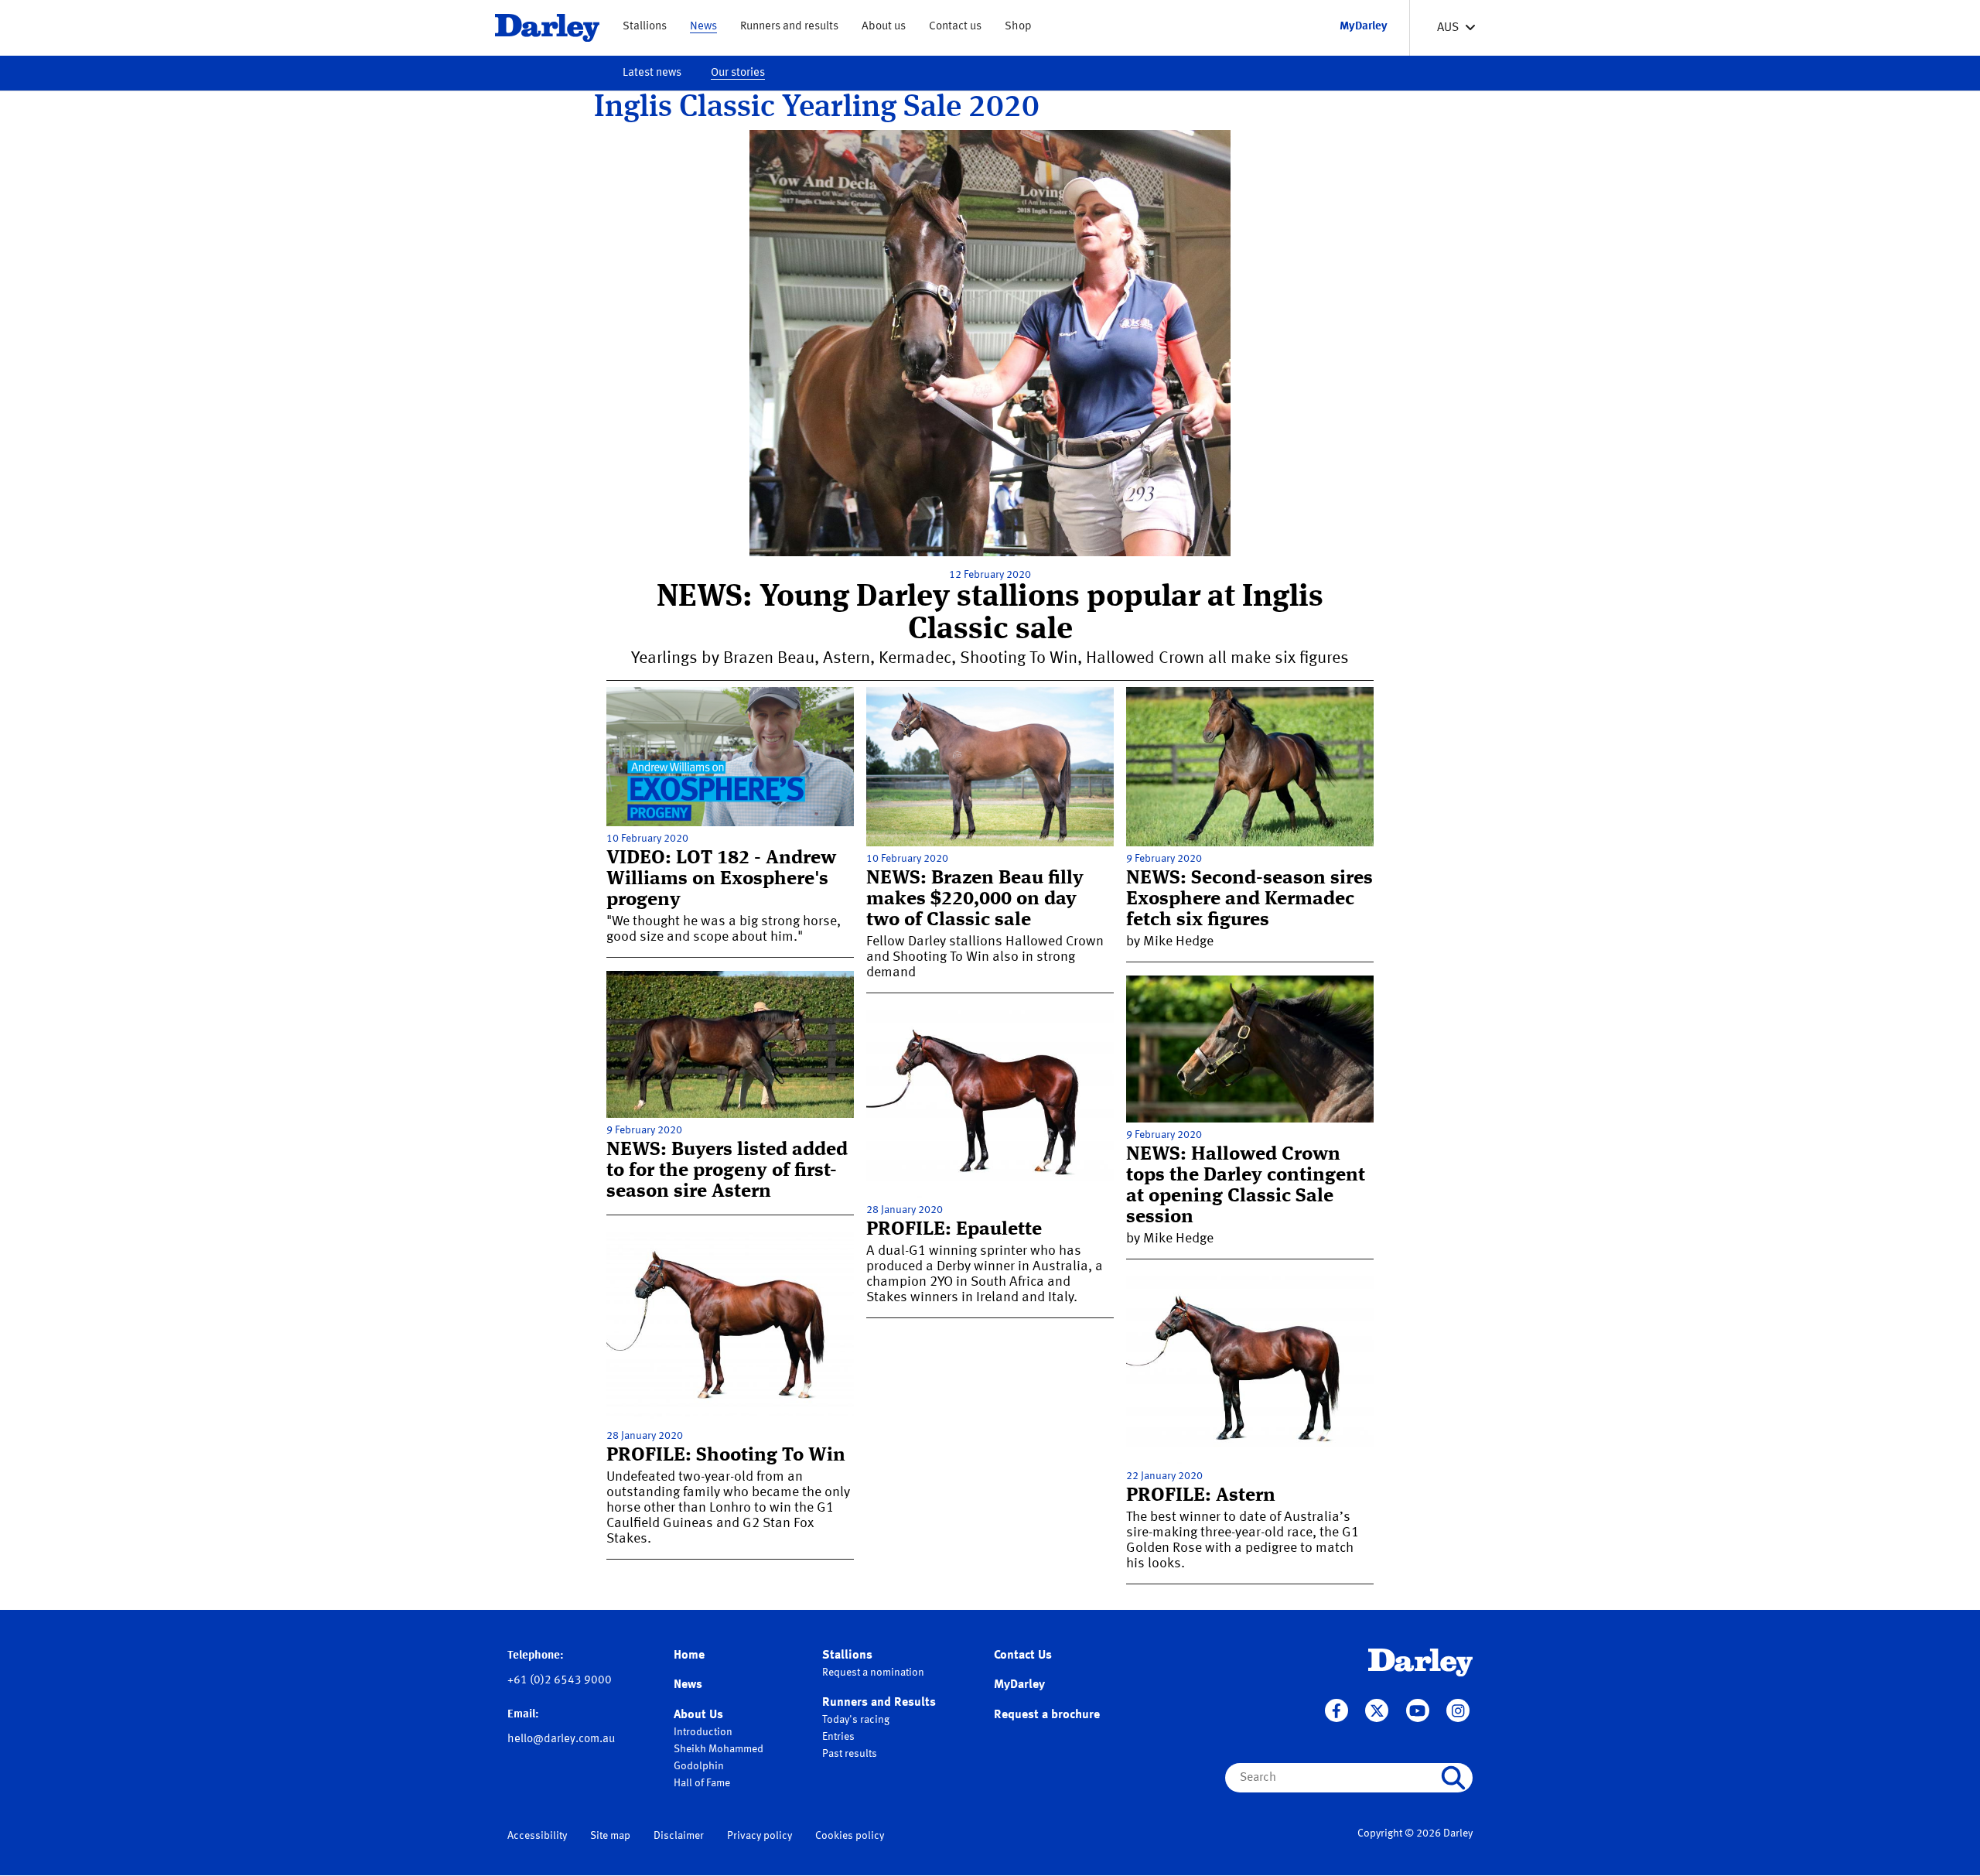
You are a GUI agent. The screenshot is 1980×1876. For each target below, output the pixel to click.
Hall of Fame (702, 1783)
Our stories (738, 73)
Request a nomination (873, 1673)
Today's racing (856, 1720)
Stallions (645, 27)
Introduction (703, 1732)
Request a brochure (1047, 1715)
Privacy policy (760, 1836)
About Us (698, 1715)
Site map (610, 1836)
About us (884, 27)
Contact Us (1023, 1656)
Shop (1018, 27)
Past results (850, 1754)
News (703, 27)
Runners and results (789, 27)
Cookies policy (850, 1836)
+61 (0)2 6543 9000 (560, 1681)
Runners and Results (879, 1703)
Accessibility (537, 1836)
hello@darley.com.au (561, 1739)
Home (689, 1656)
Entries (838, 1737)
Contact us (955, 27)
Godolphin (699, 1766)
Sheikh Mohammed (719, 1749)
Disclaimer (679, 1836)
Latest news (652, 73)
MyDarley (1019, 1685)
